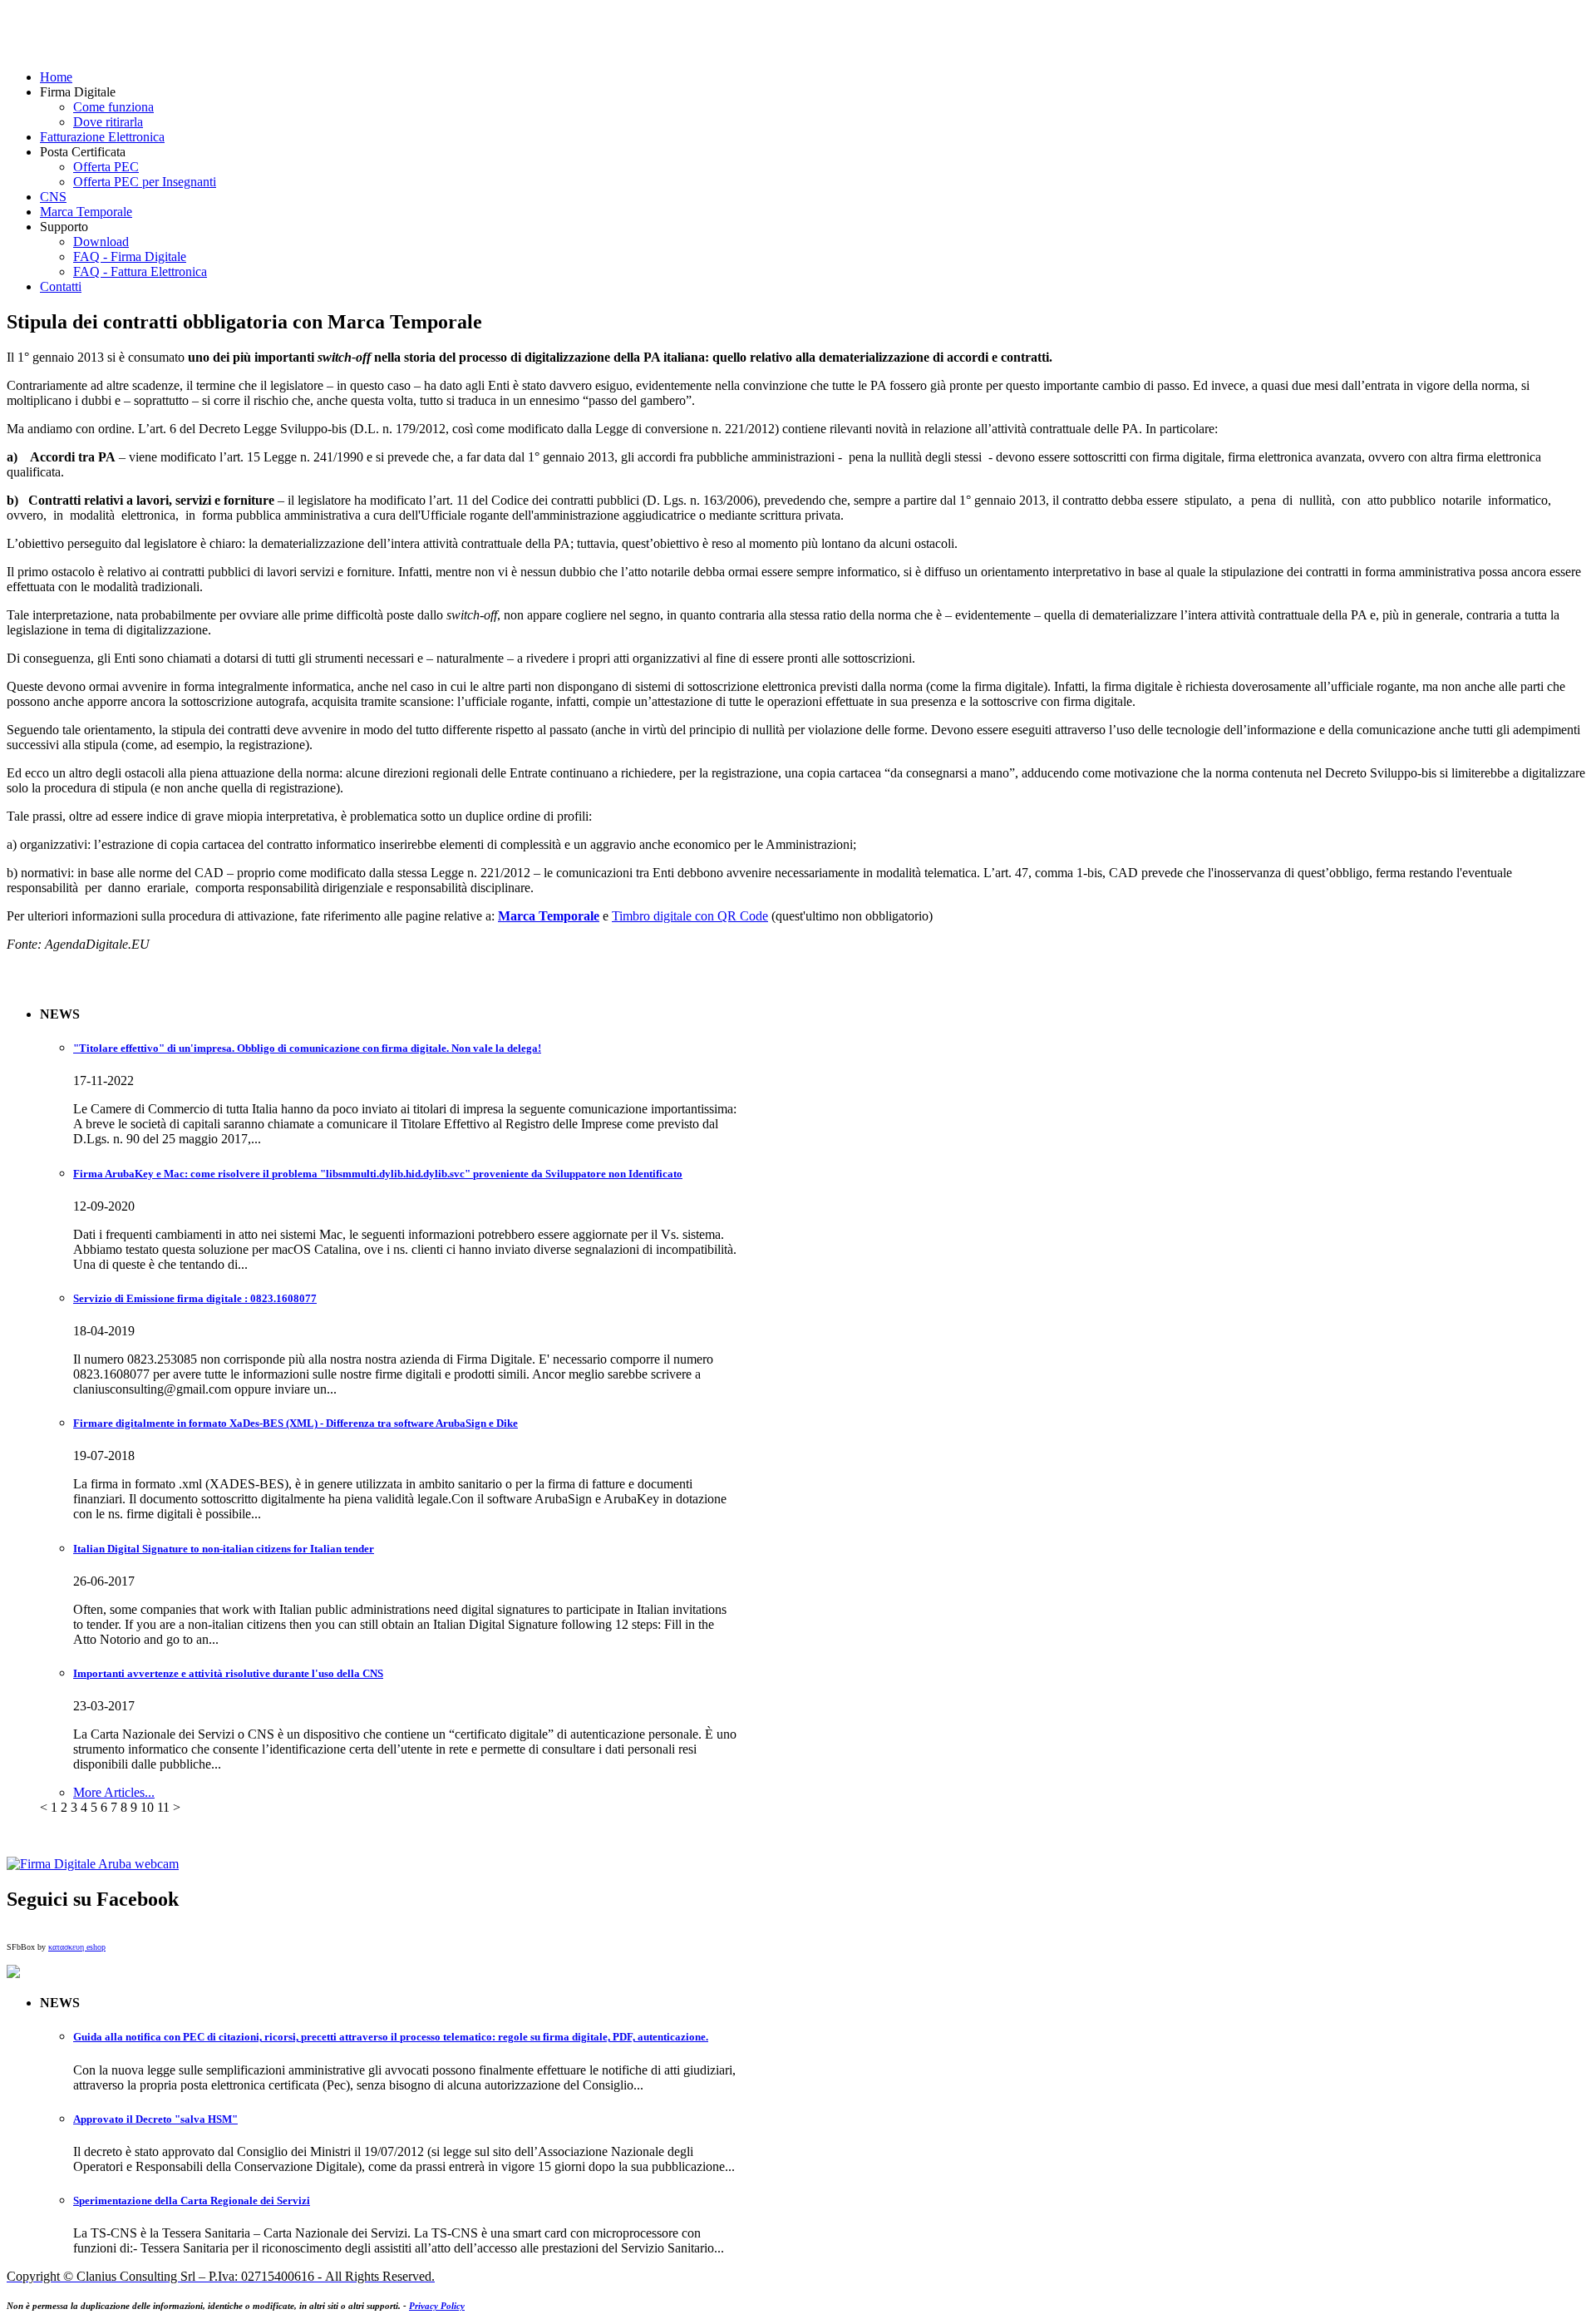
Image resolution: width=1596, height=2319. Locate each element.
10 (147, 1807)
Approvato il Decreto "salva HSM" (155, 2119)
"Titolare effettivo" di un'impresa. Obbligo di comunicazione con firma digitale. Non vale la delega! (307, 1048)
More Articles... (114, 1792)
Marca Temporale (549, 916)
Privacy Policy (437, 2306)
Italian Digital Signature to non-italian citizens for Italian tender (224, 1549)
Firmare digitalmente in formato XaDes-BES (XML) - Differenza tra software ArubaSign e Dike (296, 1423)
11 (163, 1807)
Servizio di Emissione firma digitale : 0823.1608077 (195, 1298)
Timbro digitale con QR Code (690, 916)
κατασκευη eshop (77, 1947)
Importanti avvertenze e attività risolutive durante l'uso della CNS (228, 1673)
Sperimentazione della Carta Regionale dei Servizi (192, 2201)
